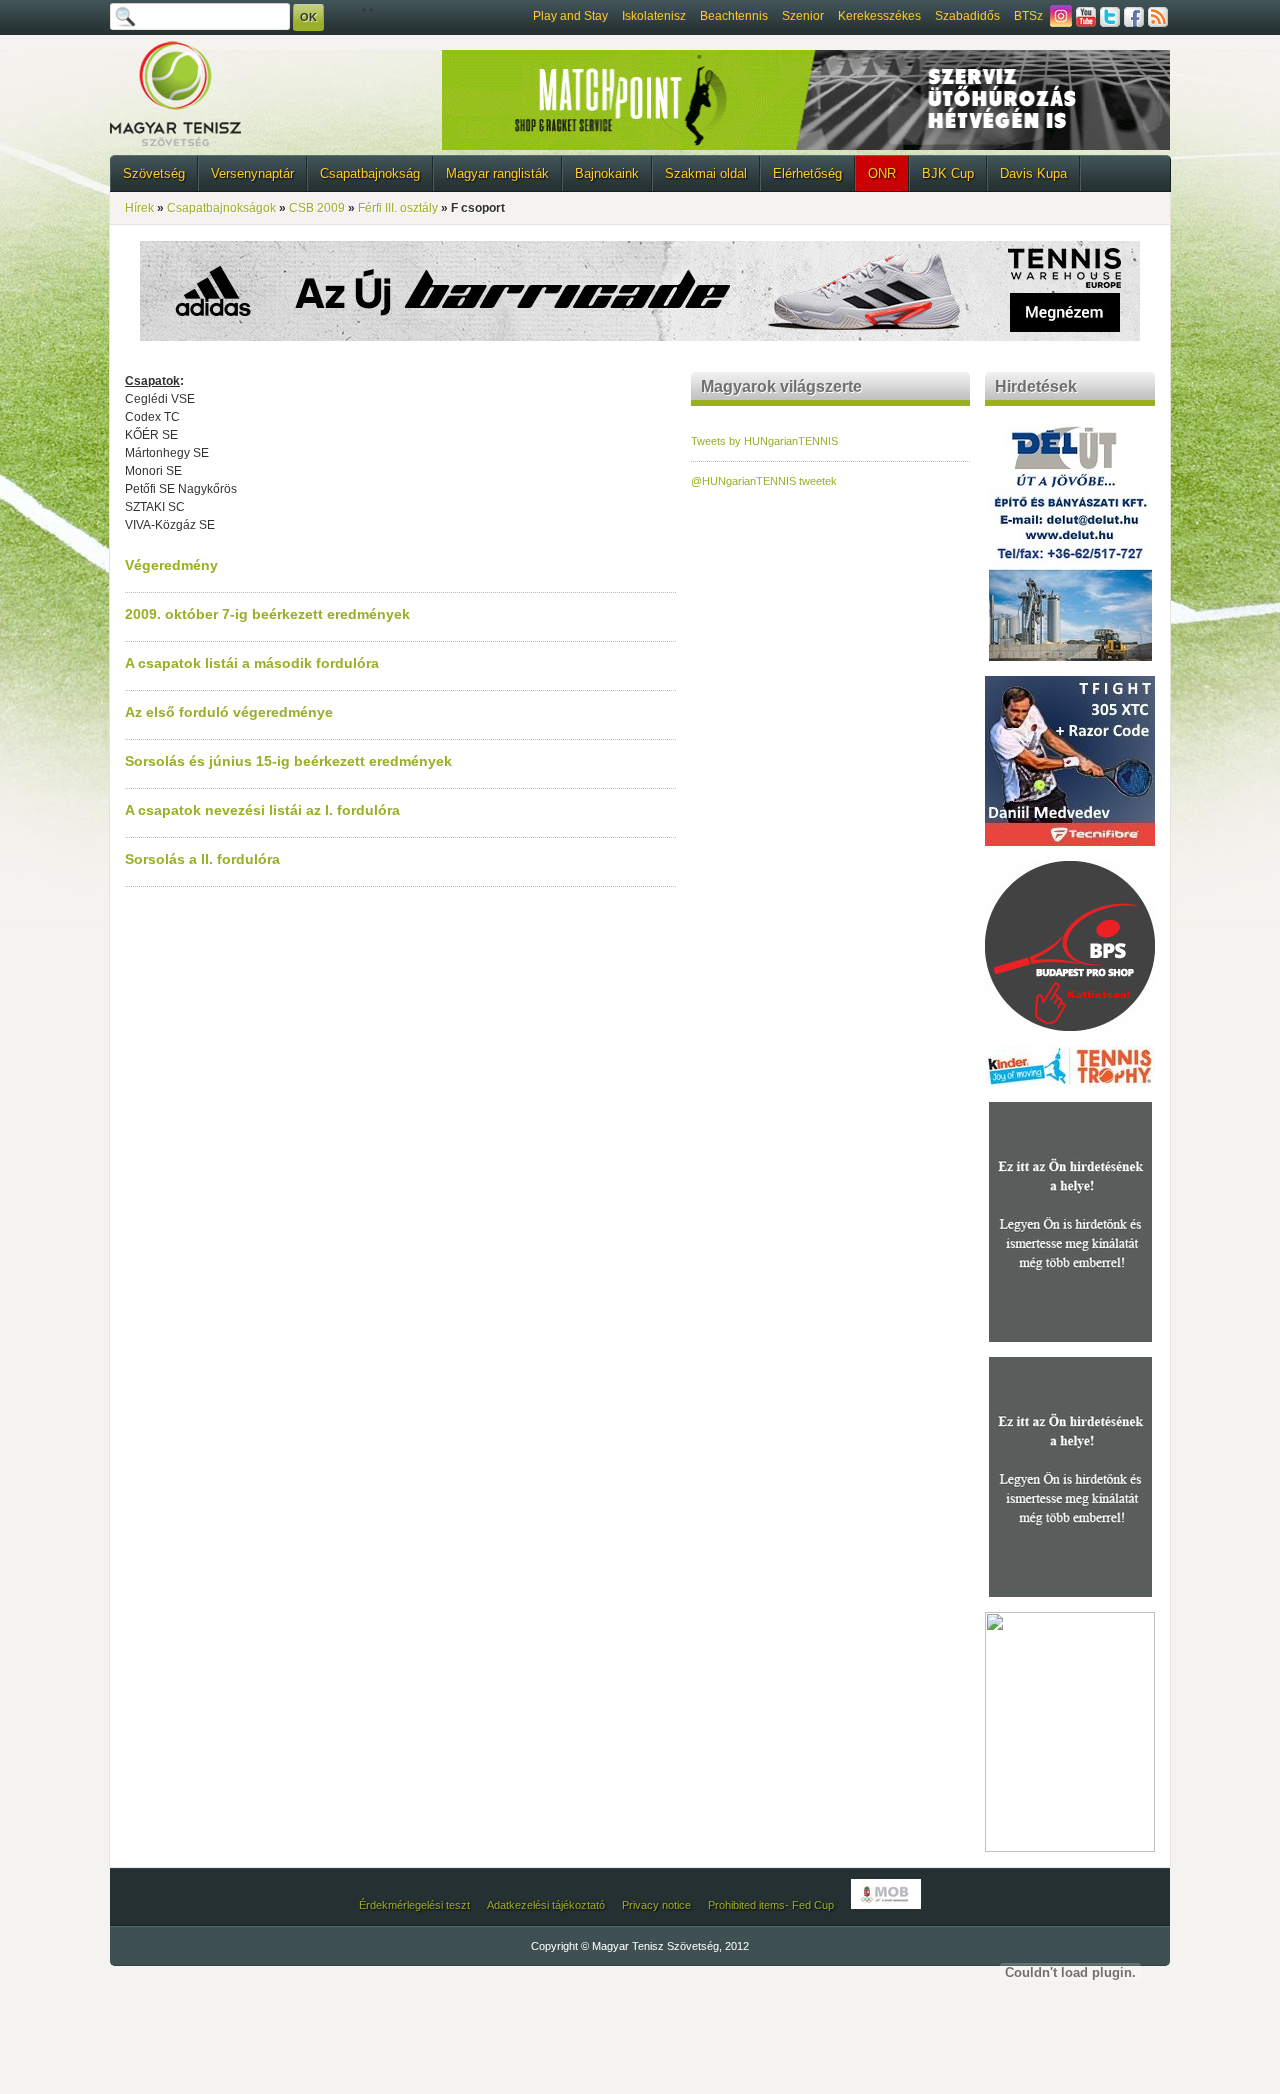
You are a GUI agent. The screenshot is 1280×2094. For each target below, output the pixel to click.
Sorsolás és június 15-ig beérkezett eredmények (288, 761)
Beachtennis (734, 16)
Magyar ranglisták (497, 173)
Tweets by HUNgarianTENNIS (764, 441)
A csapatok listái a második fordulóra (252, 663)
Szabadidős (967, 16)
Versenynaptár (252, 173)
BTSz (1028, 16)
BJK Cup (948, 173)
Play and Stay (570, 16)
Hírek (139, 208)
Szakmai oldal (706, 173)
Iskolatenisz (654, 16)
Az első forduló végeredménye (229, 712)
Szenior (803, 16)
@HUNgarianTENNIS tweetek (764, 481)
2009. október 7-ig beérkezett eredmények (267, 614)
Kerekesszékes (879, 16)
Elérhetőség (807, 173)
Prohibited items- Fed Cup (771, 1905)
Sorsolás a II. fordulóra (202, 859)
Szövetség (154, 173)
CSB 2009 (317, 208)
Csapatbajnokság (370, 173)
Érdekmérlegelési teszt (414, 1905)
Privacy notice (656, 1905)
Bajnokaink (607, 173)
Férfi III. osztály (398, 208)
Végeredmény (171, 565)
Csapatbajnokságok (221, 208)
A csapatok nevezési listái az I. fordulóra (262, 810)
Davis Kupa (1033, 173)
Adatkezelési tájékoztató (546, 1905)
